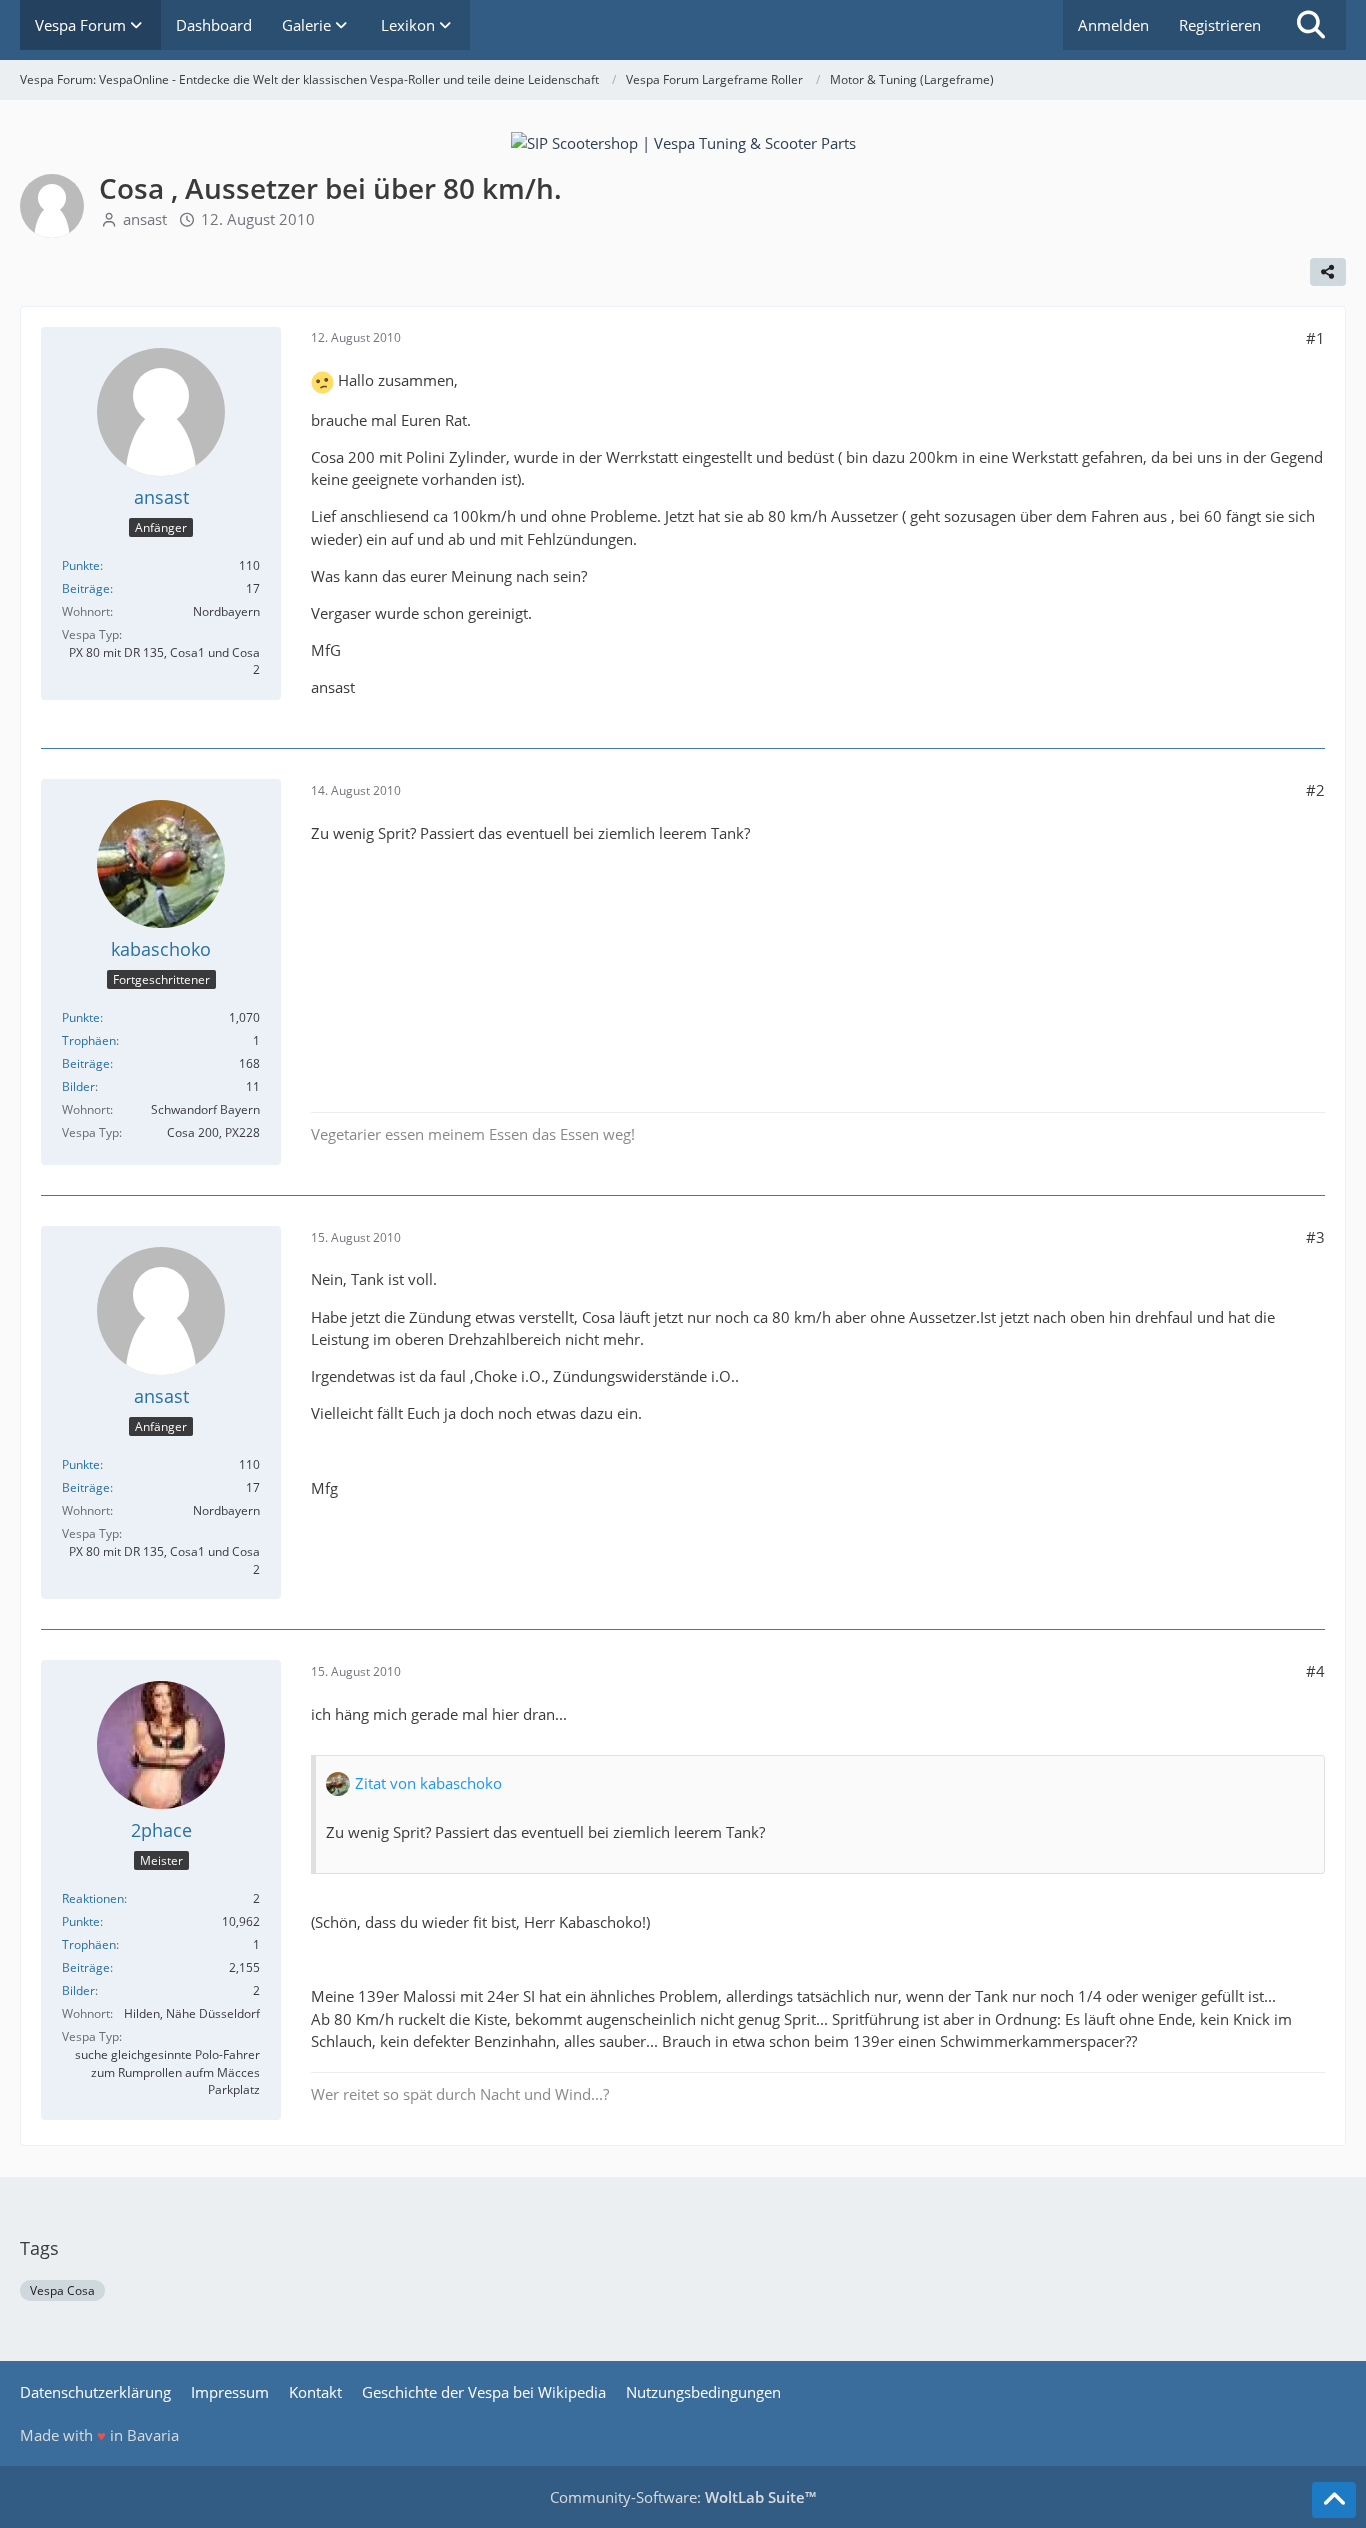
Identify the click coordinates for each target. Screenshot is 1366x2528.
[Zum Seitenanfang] (1334, 2500)
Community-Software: (683, 2497)
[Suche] (1311, 25)
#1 (1315, 338)
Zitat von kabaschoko (428, 1783)
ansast (145, 219)
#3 (1315, 1237)
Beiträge (86, 588)
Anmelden (1113, 25)
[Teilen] (1328, 272)
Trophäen (89, 1040)
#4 (1315, 1671)
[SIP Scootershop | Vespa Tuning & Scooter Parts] (683, 141)
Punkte (81, 565)
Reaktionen (93, 1898)
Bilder (78, 1086)
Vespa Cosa (62, 2290)
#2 (1315, 790)
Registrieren (1220, 25)
